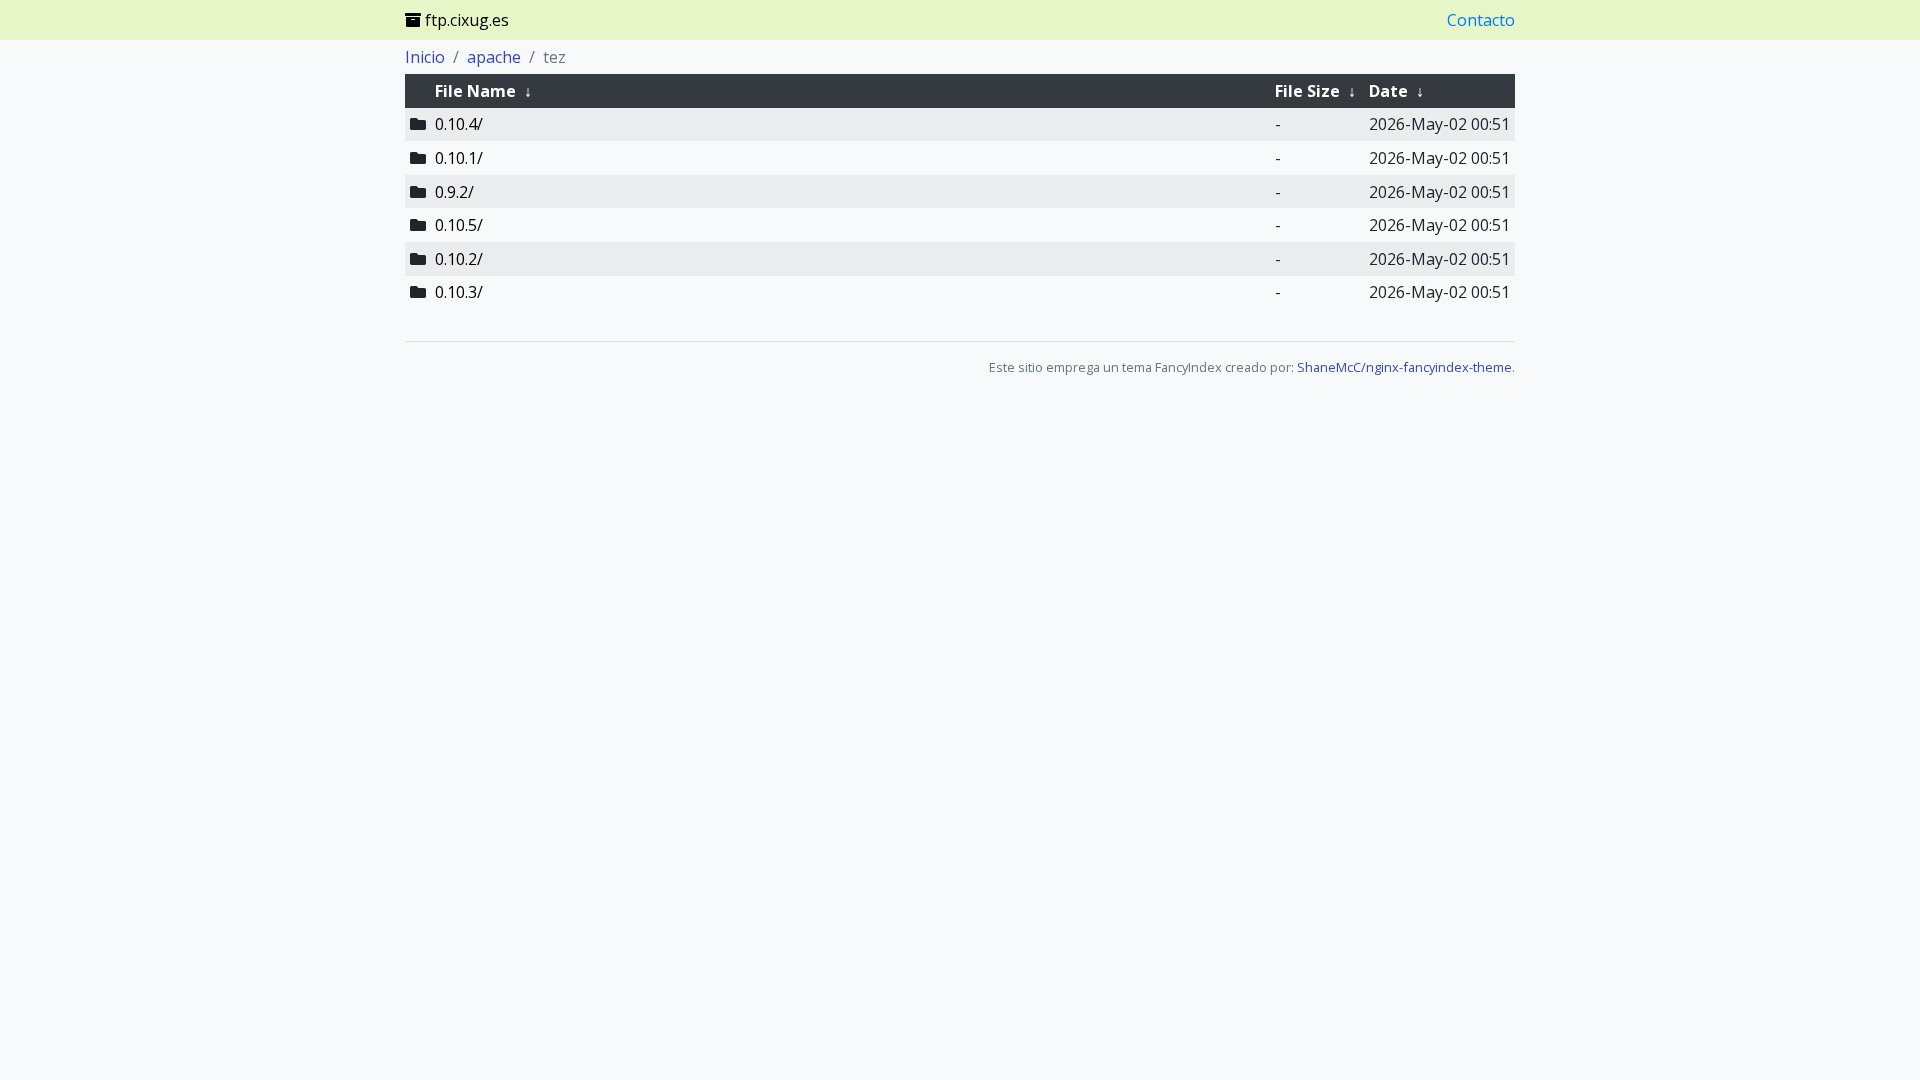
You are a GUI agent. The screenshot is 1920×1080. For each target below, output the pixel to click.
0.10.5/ (459, 225)
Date (1388, 91)
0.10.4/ (459, 124)
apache (494, 57)
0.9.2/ (454, 192)
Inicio (425, 57)
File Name (475, 91)
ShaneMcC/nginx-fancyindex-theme (1404, 367)
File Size (1307, 91)
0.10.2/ (459, 259)
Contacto (1481, 20)
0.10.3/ (459, 292)
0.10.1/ (459, 158)
